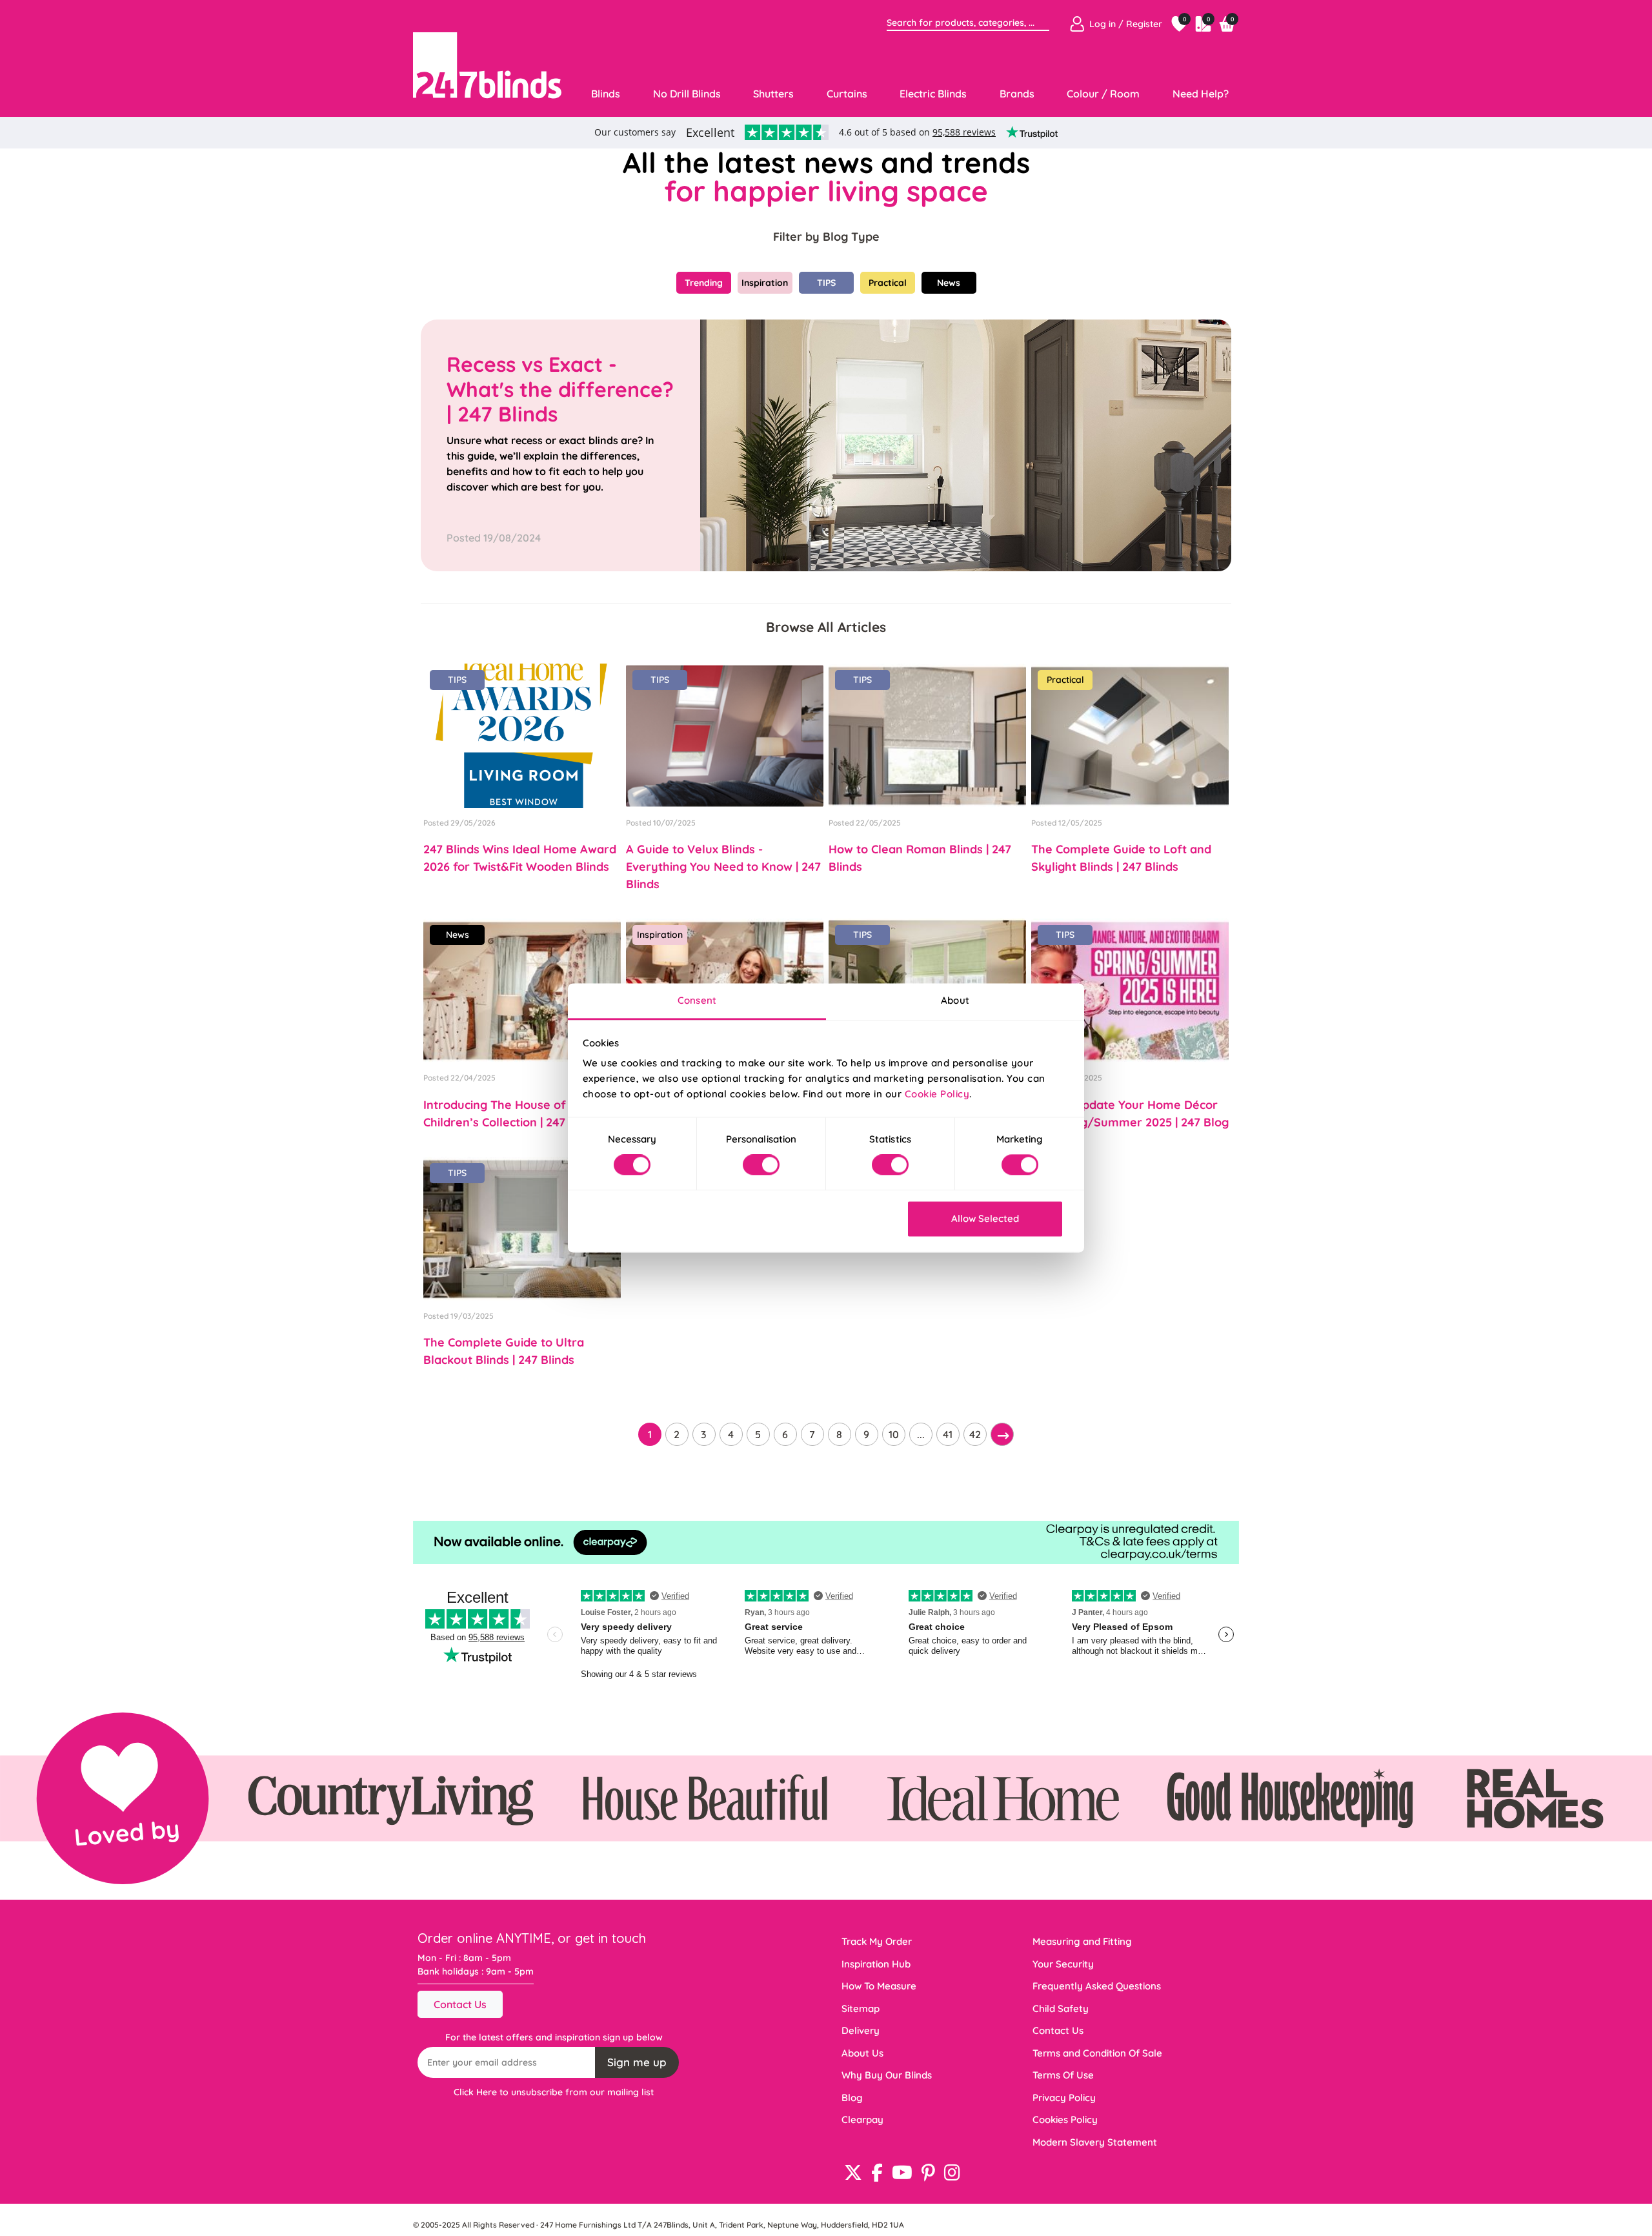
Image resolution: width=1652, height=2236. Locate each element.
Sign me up (637, 2062)
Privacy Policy (1064, 2098)
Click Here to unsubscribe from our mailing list (554, 2092)
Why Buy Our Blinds (887, 2075)
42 (975, 1434)
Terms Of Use (1063, 2075)
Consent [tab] (697, 1000)
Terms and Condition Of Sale (1097, 2053)
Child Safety (1061, 2008)
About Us (862, 2053)
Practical (888, 283)
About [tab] (955, 1000)
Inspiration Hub (876, 1964)
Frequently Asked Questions (1097, 1986)
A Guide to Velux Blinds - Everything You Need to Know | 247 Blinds (723, 867)
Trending (704, 283)
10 (894, 1434)
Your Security (1063, 1964)
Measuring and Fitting (1082, 1941)
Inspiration (765, 283)
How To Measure (879, 1986)
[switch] (761, 1165)
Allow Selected (985, 1218)
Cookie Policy (937, 1094)
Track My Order (877, 1941)
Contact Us (460, 2004)
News (949, 283)
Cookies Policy (1065, 2119)
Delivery (861, 2030)
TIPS (826, 283)
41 (948, 1434)
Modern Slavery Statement (1095, 2142)
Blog (852, 2098)
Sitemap (861, 2008)
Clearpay (862, 2119)
